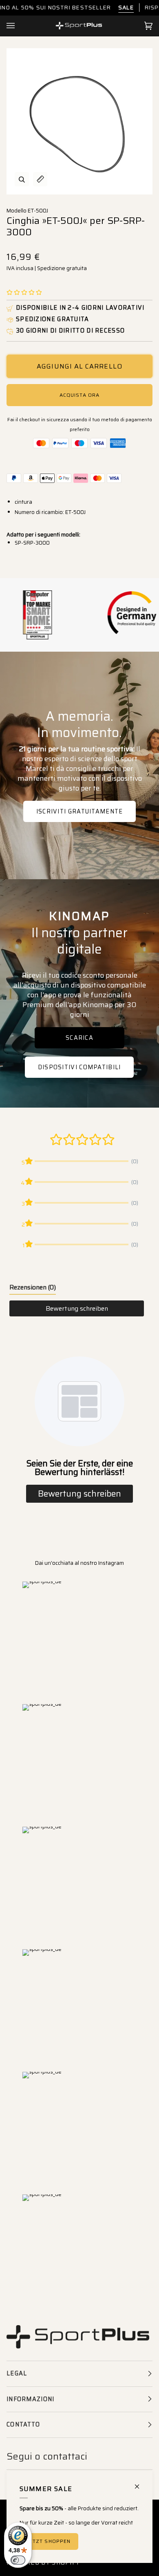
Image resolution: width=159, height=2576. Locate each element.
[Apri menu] (19, 26)
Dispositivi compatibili (79, 1067)
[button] (24, 293)
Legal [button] (17, 2373)
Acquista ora (79, 395)
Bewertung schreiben (77, 1308)
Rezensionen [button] (33, 1287)
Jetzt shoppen (49, 2541)
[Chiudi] (140, 2483)
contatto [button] (23, 2424)
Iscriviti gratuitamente (80, 811)
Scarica (79, 1038)
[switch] (18, 2560)
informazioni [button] (31, 2399)
